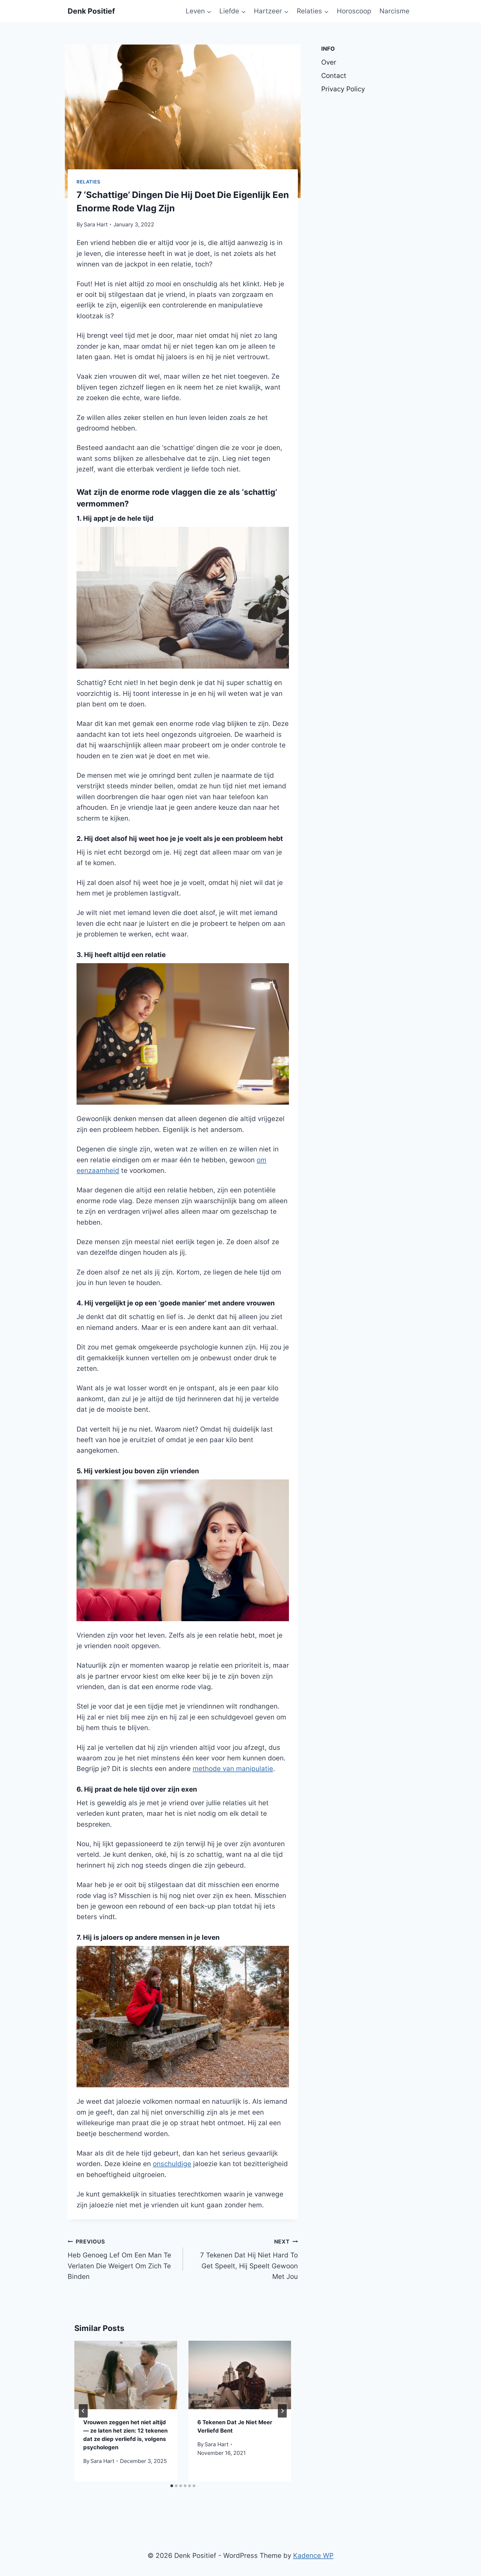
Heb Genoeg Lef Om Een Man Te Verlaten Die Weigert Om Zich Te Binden (119, 2259)
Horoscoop (354, 11)
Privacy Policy (343, 89)
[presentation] (126, 2375)
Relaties (89, 182)
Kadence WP (313, 2556)
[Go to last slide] (83, 2411)
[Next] (282, 2411)
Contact (334, 76)
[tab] (172, 2486)
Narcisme (394, 11)
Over (329, 62)
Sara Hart (96, 224)
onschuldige (172, 2164)
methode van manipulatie (233, 1769)
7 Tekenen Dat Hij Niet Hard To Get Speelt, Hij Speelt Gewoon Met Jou (249, 2259)
